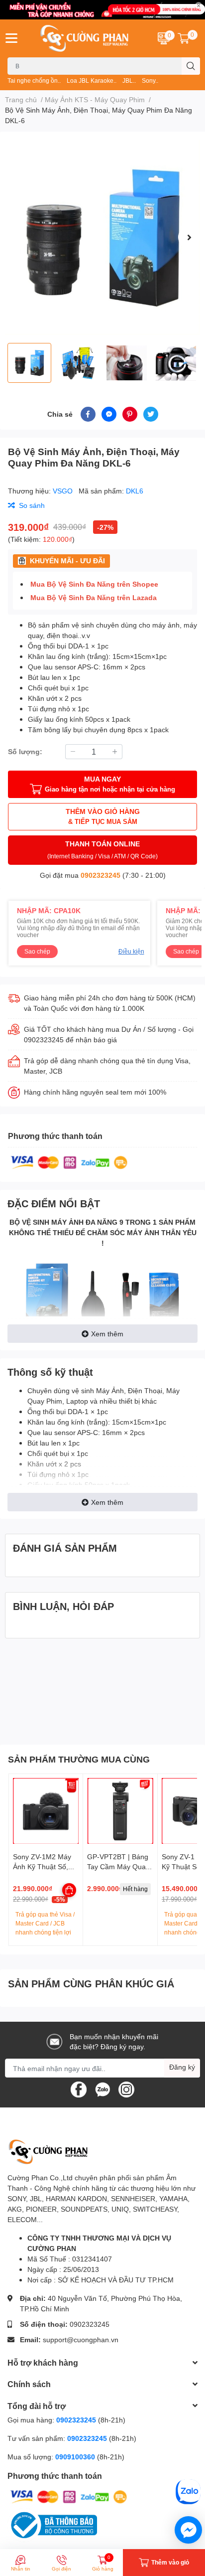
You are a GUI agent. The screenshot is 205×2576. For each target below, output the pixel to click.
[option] (102, 237)
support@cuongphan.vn (81, 2339)
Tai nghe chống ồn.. (34, 80)
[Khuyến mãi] (102, 10)
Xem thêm (107, 1334)
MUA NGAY (110, 784)
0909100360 (76, 2457)
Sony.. (150, 80)
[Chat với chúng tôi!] (188, 2530)
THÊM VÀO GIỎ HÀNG (103, 816)
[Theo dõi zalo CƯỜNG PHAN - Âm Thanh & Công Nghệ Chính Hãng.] (102, 2089)
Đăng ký (182, 2067)
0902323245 (101, 875)
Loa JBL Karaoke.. (92, 80)
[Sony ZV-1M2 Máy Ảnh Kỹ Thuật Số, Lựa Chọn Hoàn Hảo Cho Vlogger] (46, 1811)
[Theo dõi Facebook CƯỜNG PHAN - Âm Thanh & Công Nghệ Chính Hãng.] (79, 2089)
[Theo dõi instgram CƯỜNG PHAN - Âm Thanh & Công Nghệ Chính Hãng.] (126, 2089)
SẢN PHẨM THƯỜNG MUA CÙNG (79, 1759)
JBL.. (129, 80)
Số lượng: (25, 751)
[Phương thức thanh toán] (69, 1162)
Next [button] (189, 237)
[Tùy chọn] (69, 1890)
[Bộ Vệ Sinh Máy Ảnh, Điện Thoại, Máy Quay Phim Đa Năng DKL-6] (102, 237)
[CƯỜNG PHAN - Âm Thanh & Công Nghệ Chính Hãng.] (86, 38)
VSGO (64, 491)
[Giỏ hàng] (184, 38)
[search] (191, 66)
